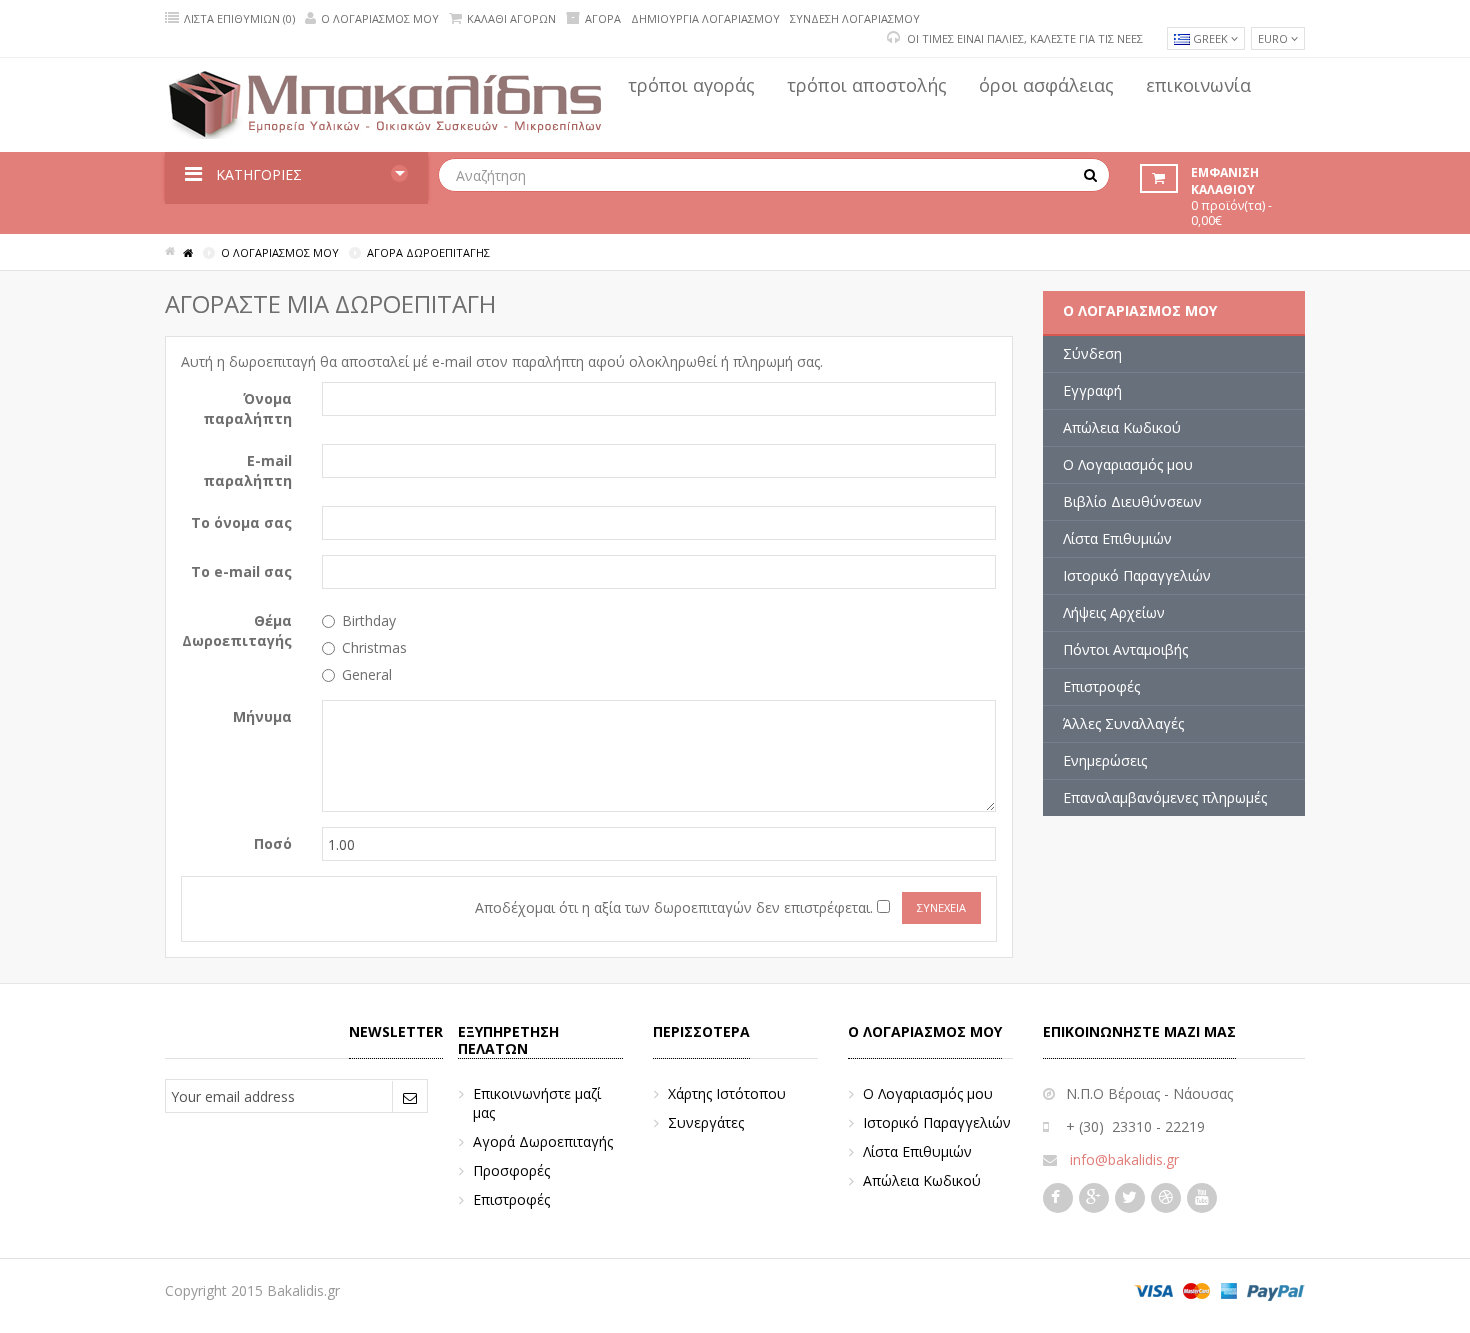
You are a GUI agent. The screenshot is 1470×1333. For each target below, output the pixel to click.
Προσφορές (511, 1170)
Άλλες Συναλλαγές (1123, 723)
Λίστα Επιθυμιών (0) (239, 18)
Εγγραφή (1092, 390)
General (367, 674)
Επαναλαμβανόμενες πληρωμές (1165, 797)
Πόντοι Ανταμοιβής (1125, 649)
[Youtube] (1204, 1198)
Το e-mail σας (241, 571)
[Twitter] (1131, 1198)
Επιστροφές (1101, 686)
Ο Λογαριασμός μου (380, 18)
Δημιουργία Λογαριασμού (705, 18)
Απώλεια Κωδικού (1122, 427)
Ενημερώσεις (1105, 760)
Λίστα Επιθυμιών (1117, 538)
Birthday (369, 620)
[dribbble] (1168, 1198)
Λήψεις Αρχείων (1114, 612)
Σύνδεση (1092, 353)
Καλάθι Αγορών (511, 18)
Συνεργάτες (706, 1122)
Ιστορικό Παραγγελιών (1137, 575)
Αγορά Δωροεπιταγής (543, 1141)
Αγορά (603, 18)
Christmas (374, 647)
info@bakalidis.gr (1124, 1159)
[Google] (1095, 1198)
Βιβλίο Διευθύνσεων (1132, 501)
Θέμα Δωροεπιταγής (237, 630)
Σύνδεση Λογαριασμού (855, 18)
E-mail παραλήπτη (247, 470)
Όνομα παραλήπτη (247, 408)
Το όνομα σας (241, 522)
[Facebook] (1057, 1198)
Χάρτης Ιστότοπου (727, 1093)
